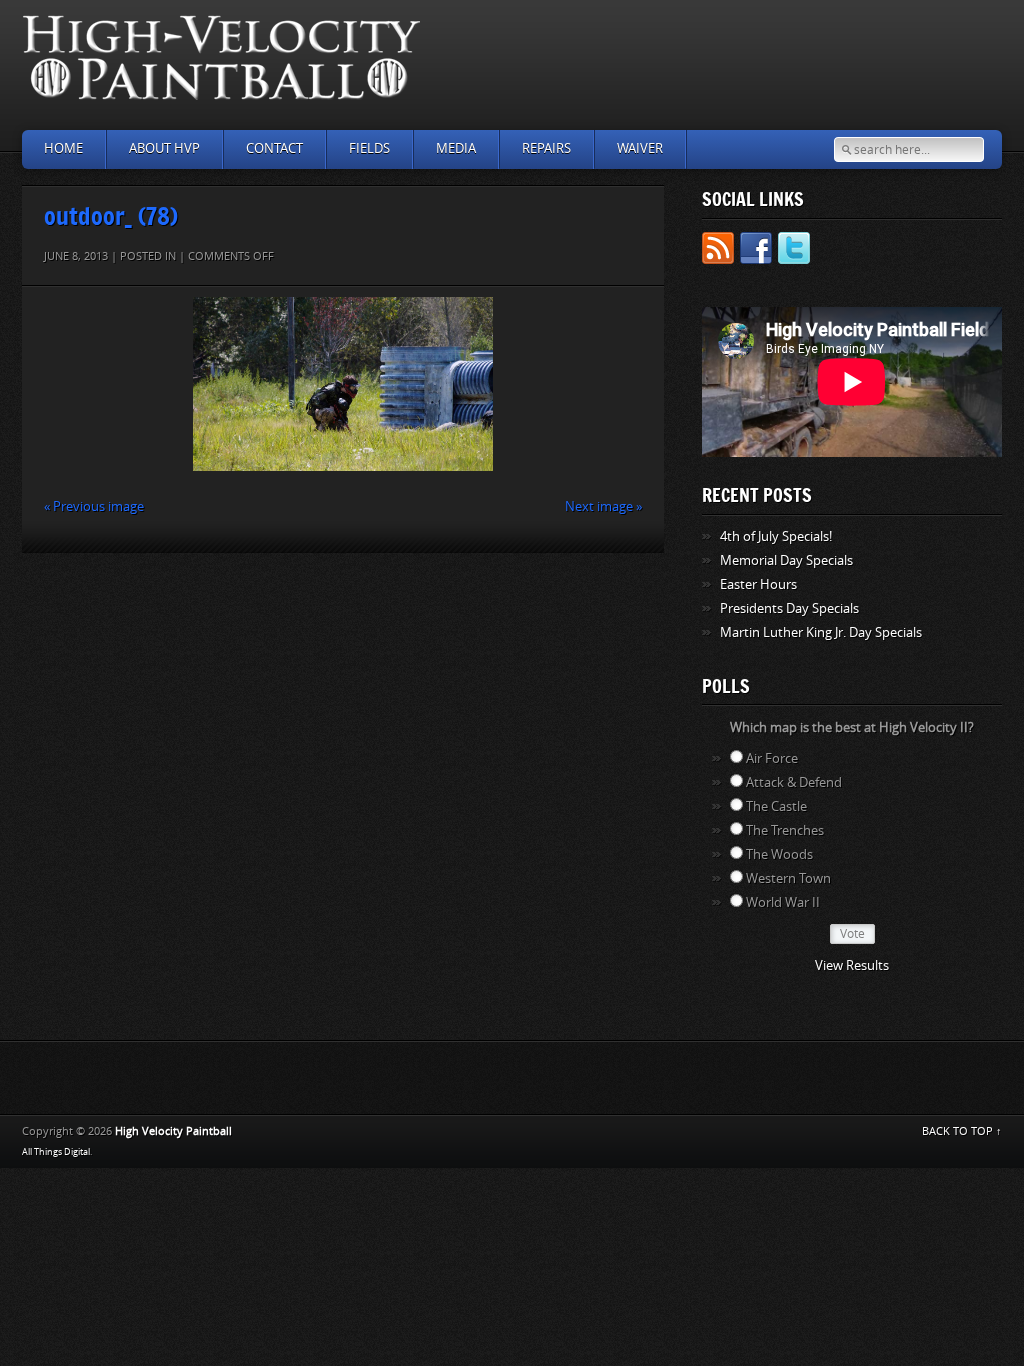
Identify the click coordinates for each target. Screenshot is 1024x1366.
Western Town (788, 878)
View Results (852, 965)
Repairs (546, 148)
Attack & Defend (794, 782)
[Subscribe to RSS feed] (718, 251)
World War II (783, 902)
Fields (369, 148)
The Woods (779, 854)
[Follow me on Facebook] (756, 251)
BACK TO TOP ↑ (962, 1131)
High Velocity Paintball (173, 1131)
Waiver (640, 148)
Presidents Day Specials (789, 608)
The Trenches (785, 830)
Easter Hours (758, 584)
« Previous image (94, 506)
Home (63, 148)
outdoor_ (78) (111, 215)
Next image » (603, 506)
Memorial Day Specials (786, 560)
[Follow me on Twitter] (794, 251)
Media (456, 148)
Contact (274, 148)
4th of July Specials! (776, 536)
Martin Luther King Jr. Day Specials (821, 632)
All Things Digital (56, 1152)
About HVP (164, 148)
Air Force (772, 758)
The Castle (776, 806)
